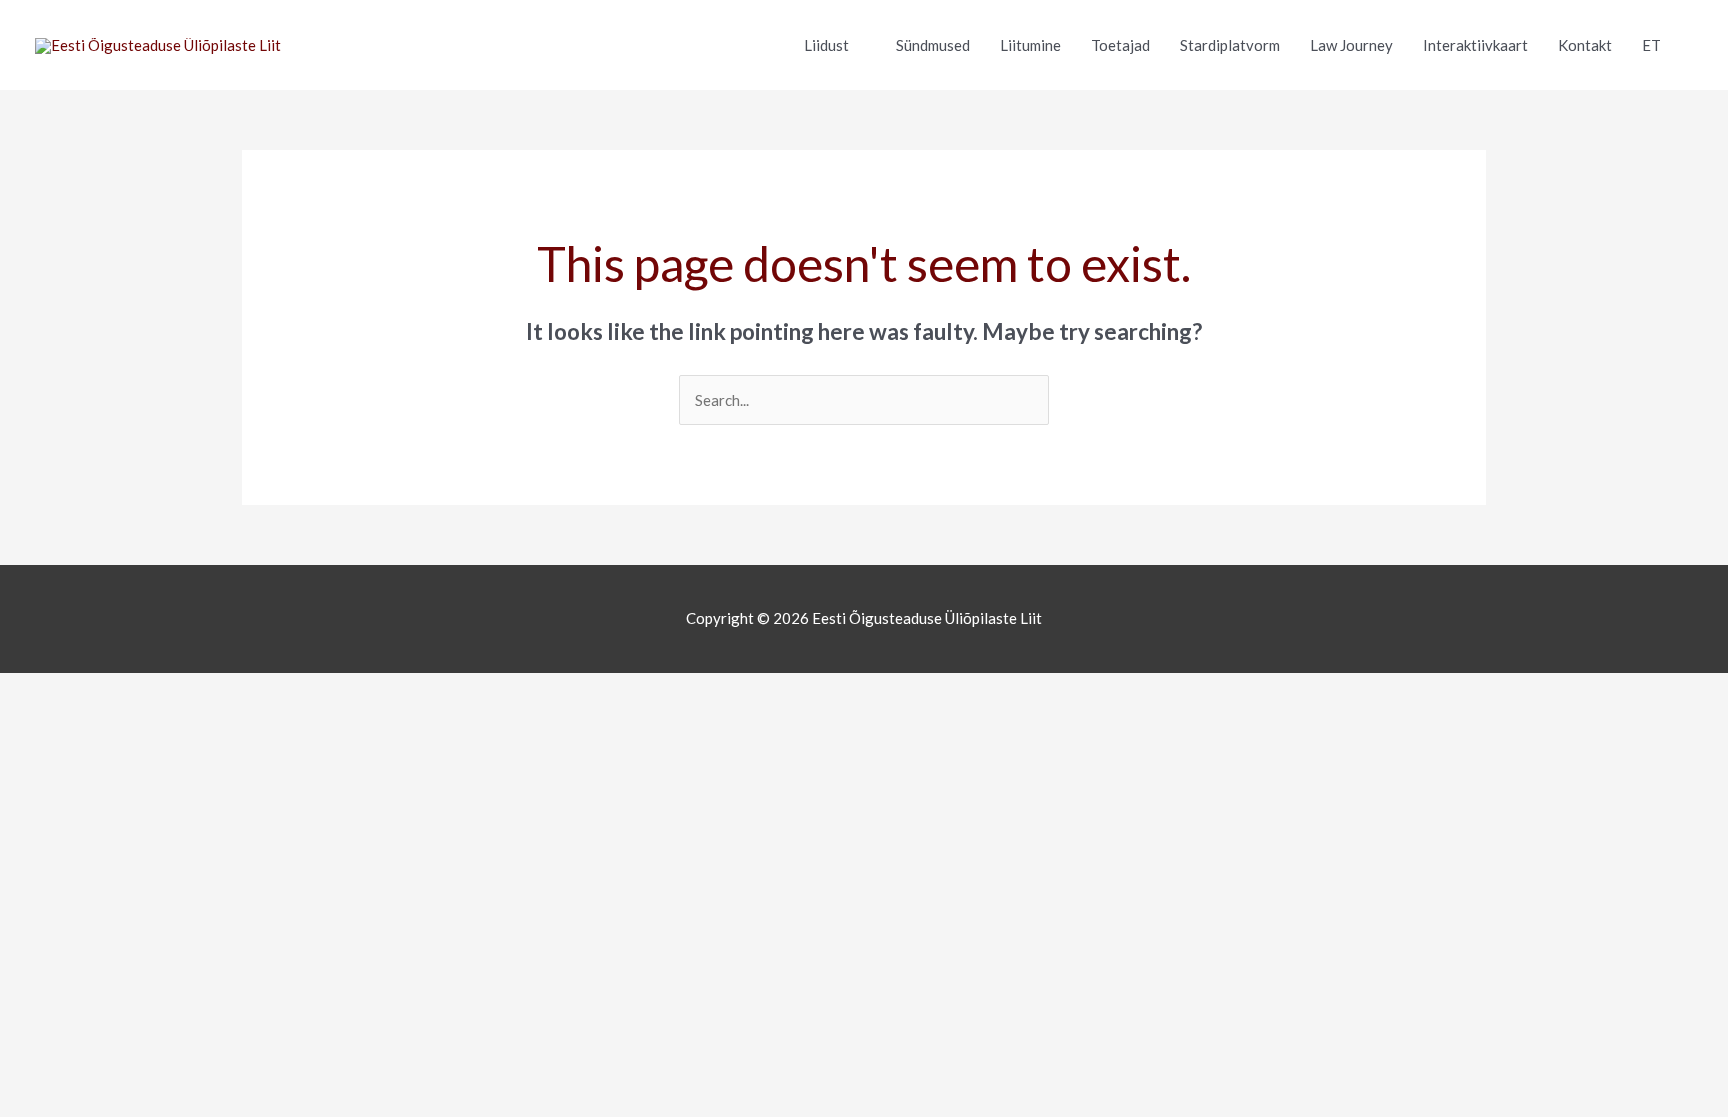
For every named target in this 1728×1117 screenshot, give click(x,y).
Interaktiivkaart (1475, 45)
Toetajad (1120, 45)
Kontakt (1585, 45)
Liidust (826, 45)
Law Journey (1351, 45)
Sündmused (933, 45)
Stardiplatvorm (1230, 45)
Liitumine (1030, 45)
